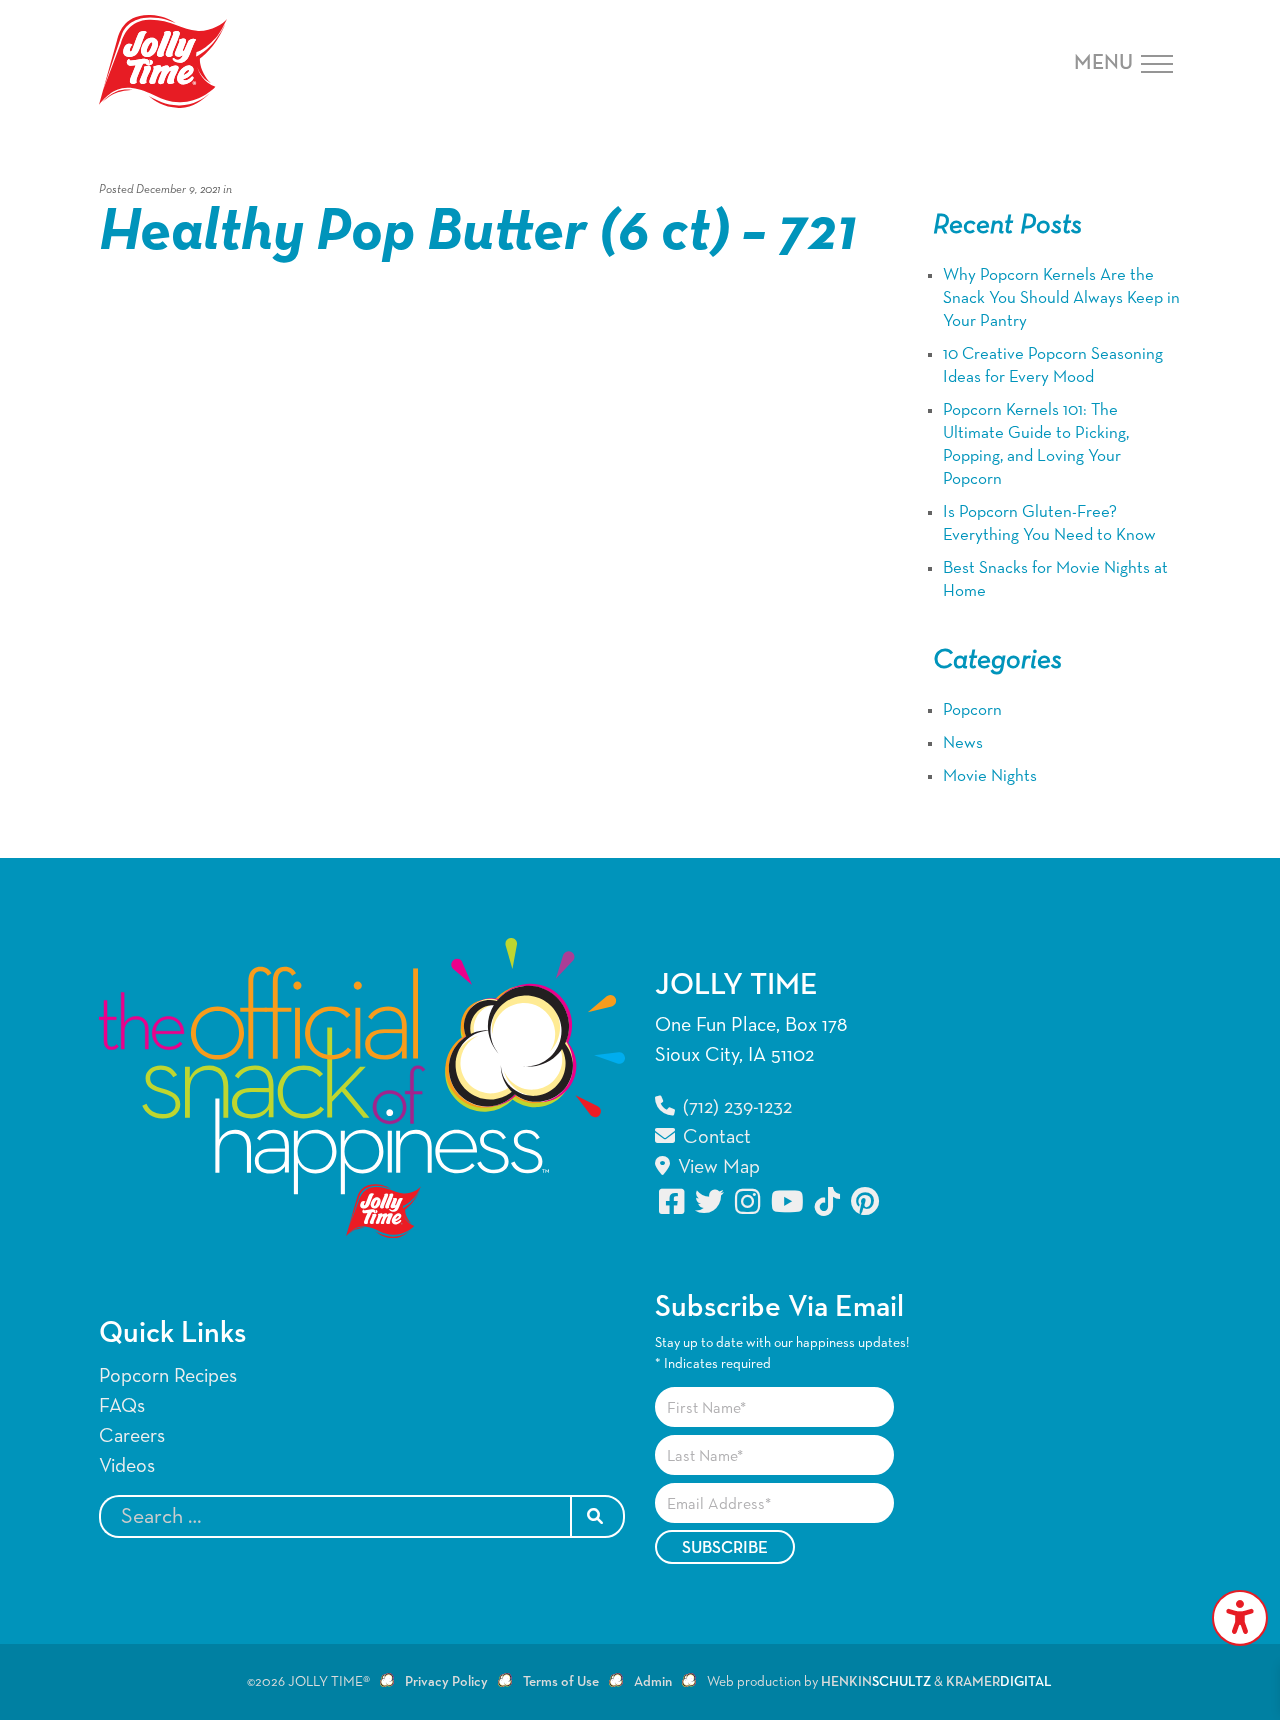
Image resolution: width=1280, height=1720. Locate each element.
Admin (653, 1682)
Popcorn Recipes (168, 1376)
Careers (132, 1436)
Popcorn (972, 710)
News (963, 743)
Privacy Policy (446, 1682)
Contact (714, 1137)
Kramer (999, 1682)
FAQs (122, 1406)
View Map (716, 1167)
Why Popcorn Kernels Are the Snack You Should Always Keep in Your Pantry (1061, 298)
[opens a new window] (673, 1201)
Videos (127, 1466)
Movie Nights (990, 776)
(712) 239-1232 (735, 1107)
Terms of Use (561, 1682)
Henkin (876, 1682)
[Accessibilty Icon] (1240, 1618)
